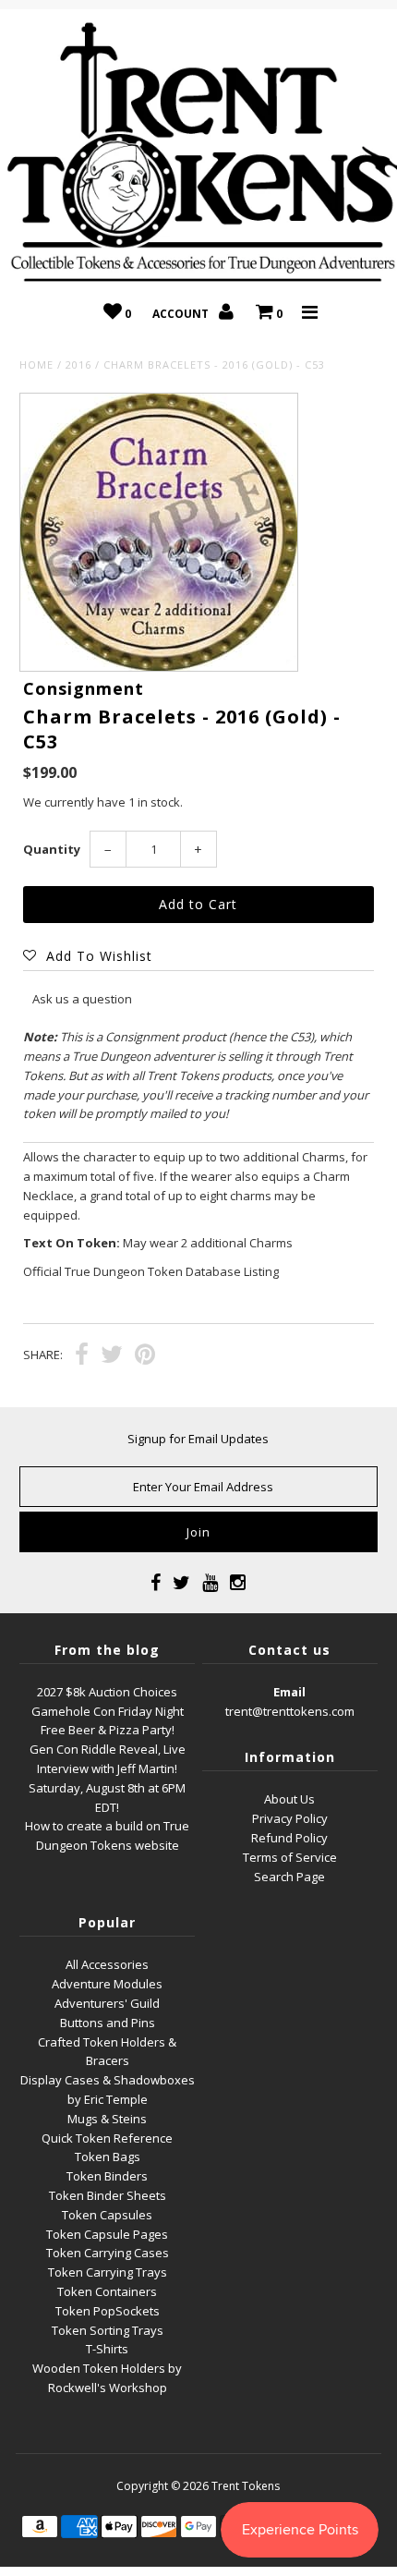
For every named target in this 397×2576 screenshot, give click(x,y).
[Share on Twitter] (112, 1356)
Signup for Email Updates (198, 1439)
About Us (289, 1799)
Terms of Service (290, 1857)
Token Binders (107, 2176)
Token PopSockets (108, 2311)
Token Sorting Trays (108, 2330)
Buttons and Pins (108, 2023)
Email (289, 1692)
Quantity (52, 849)
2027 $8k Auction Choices (107, 1692)
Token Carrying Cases (108, 2253)
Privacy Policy (290, 1818)
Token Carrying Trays (108, 2272)
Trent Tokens (246, 2486)
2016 (78, 365)
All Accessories (107, 1964)
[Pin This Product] (145, 1356)
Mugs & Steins (107, 2119)
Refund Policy (289, 1838)
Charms (324, 1157)
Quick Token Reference (107, 2138)
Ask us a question (82, 999)
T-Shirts (107, 2349)
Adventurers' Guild (107, 2003)
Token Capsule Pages (107, 2234)
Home (36, 365)
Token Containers (107, 2291)
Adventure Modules (107, 1984)
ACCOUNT (182, 314)
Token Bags (108, 2157)
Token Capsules (107, 2215)
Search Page (289, 1877)
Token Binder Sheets (108, 2195)
